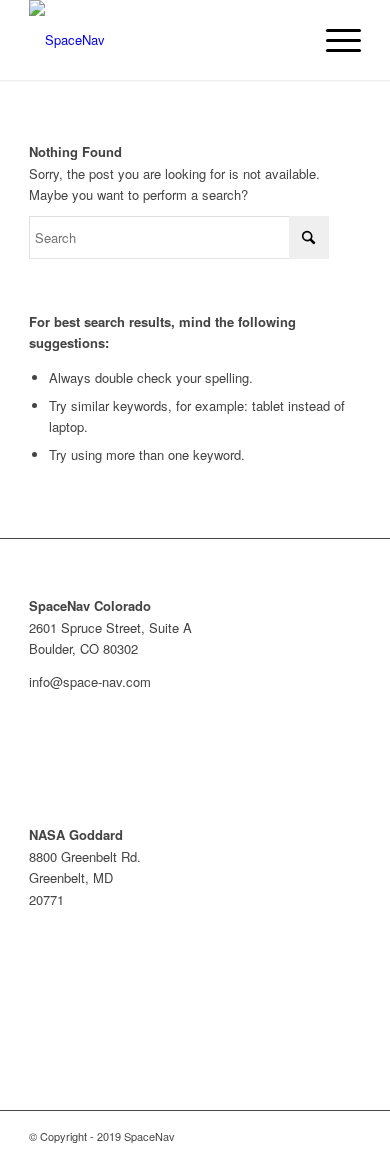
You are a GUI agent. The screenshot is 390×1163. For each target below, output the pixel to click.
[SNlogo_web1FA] (161, 40)
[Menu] (333, 40)
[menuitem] (333, 40)
